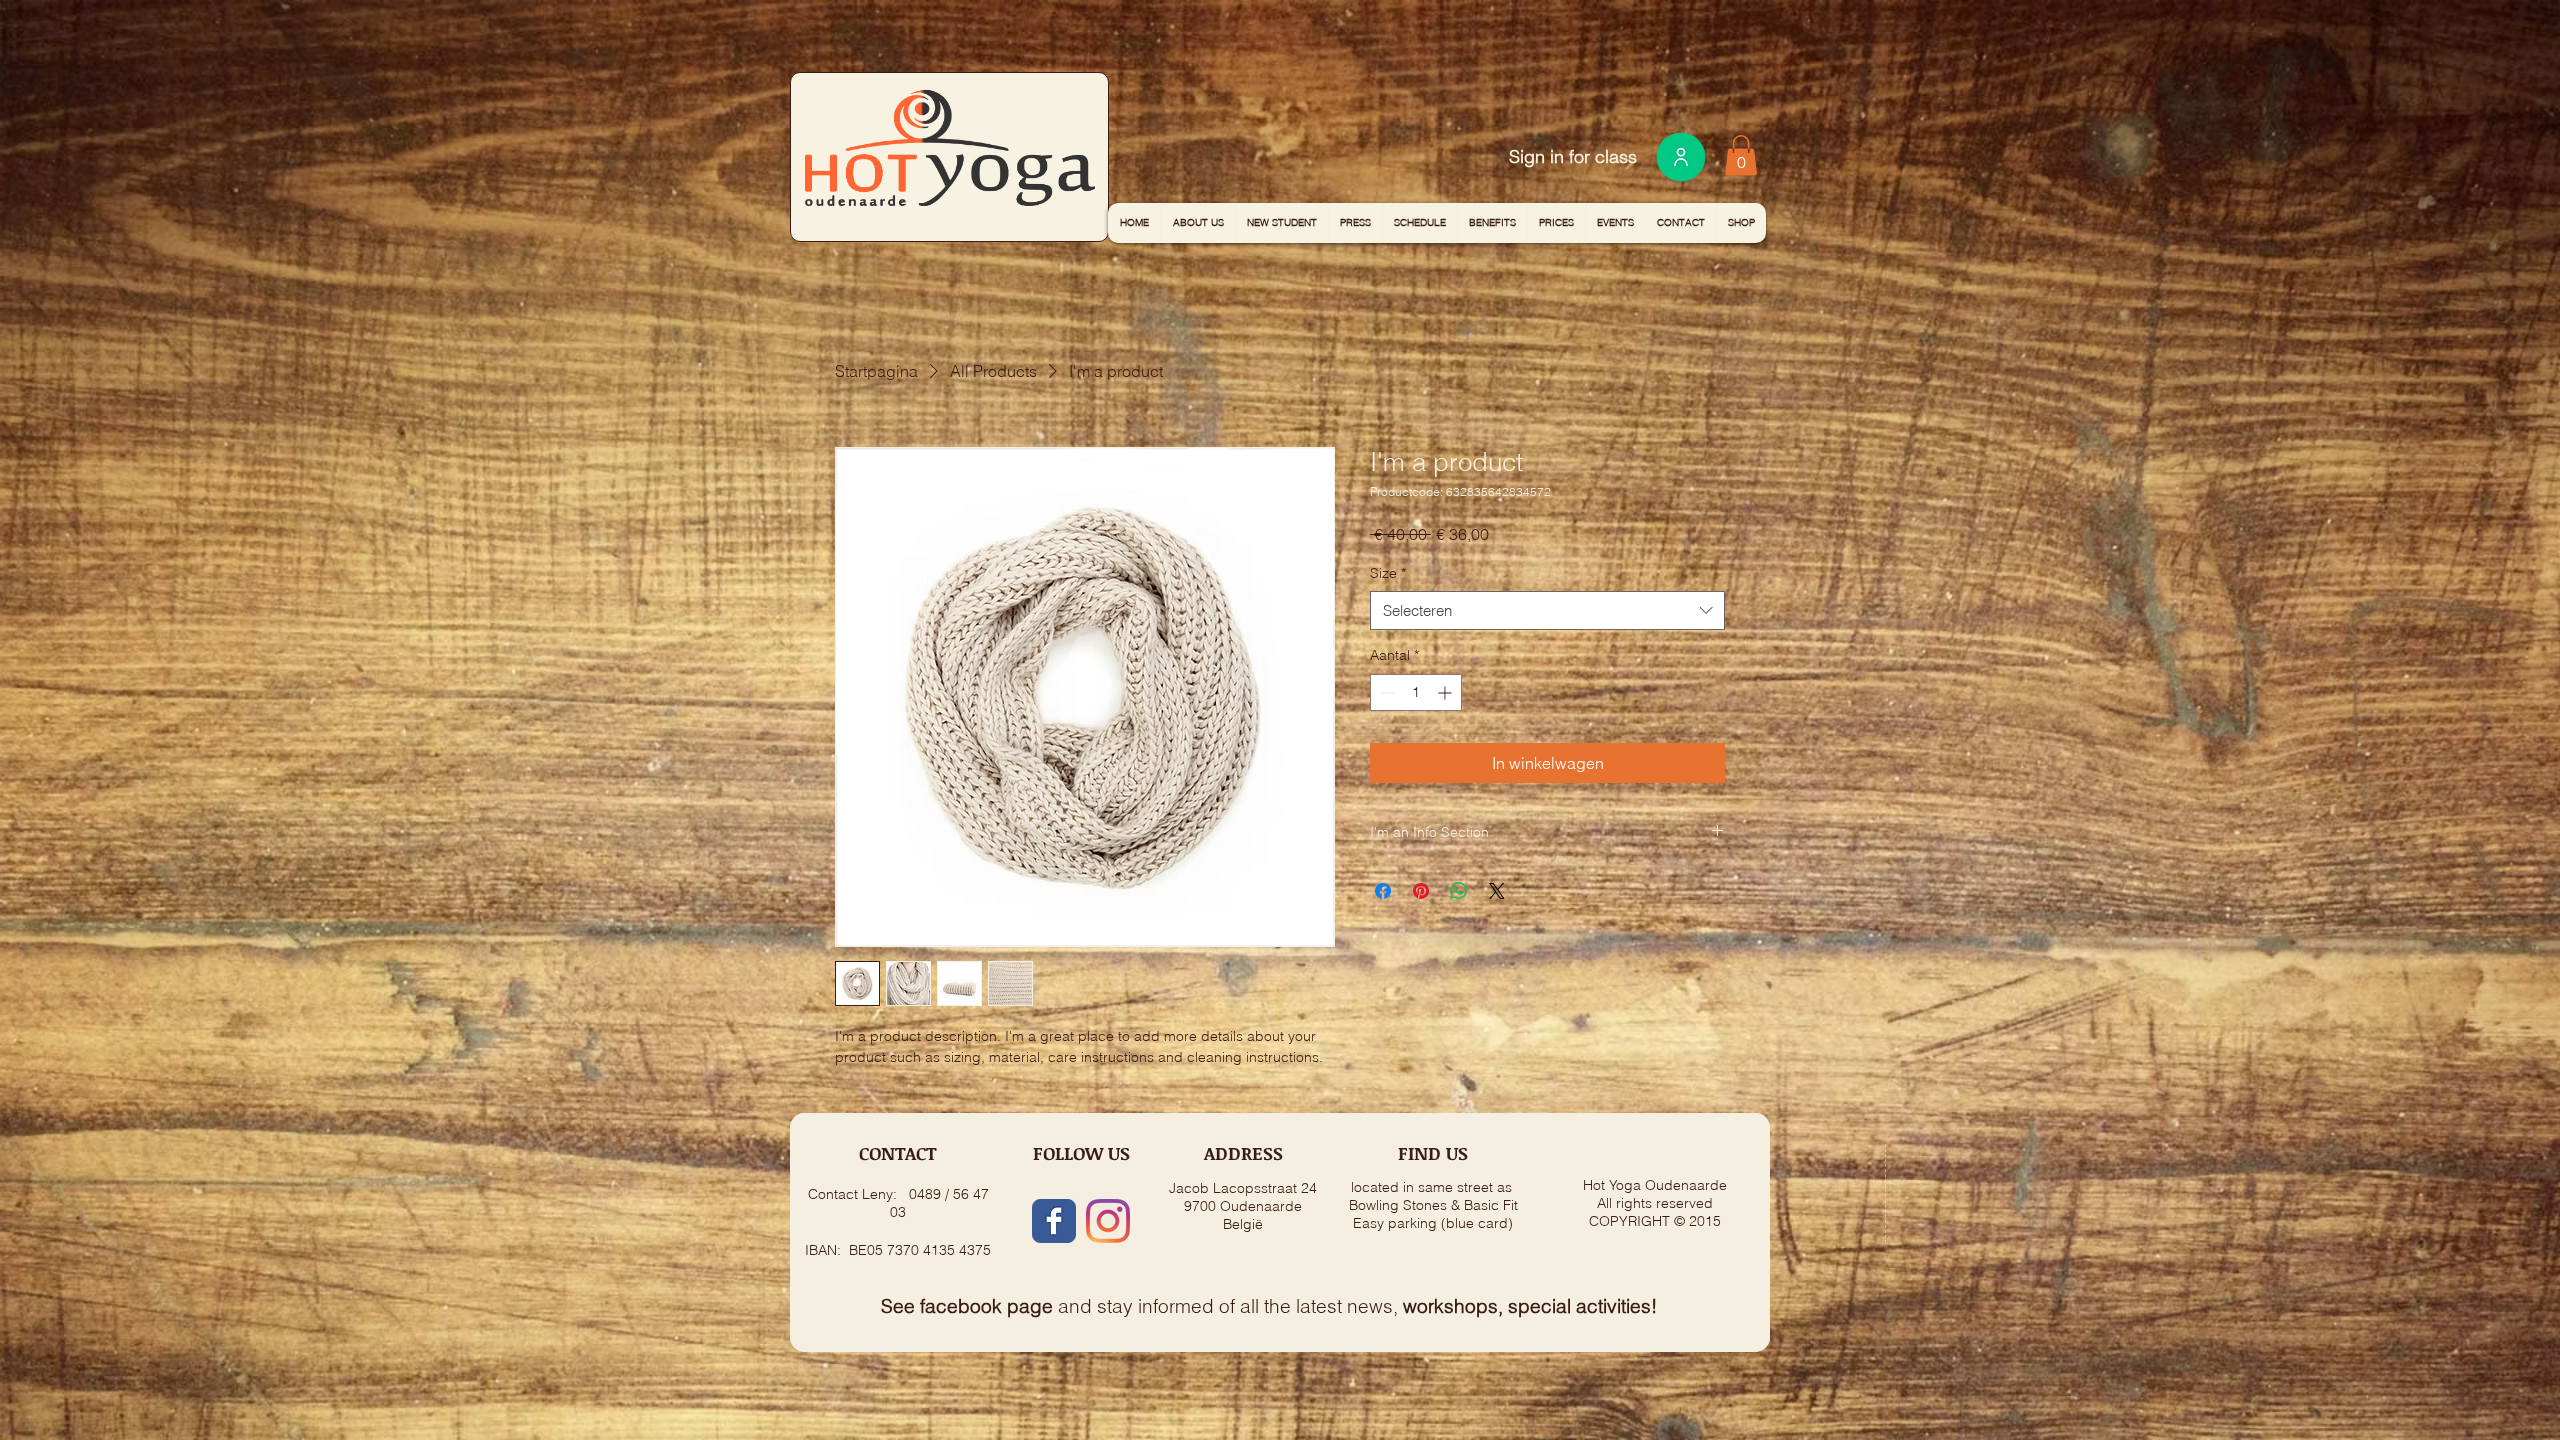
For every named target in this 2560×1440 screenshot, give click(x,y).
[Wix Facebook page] (1054, 1221)
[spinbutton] (1416, 692)
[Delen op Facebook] (1383, 891)
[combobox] (1547, 610)
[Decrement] (1385, 692)
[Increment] (1446, 692)
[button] (1741, 155)
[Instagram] (1108, 1221)
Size (1388, 573)
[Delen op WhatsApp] (1459, 891)
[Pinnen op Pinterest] (1421, 891)
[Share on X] (1497, 891)
